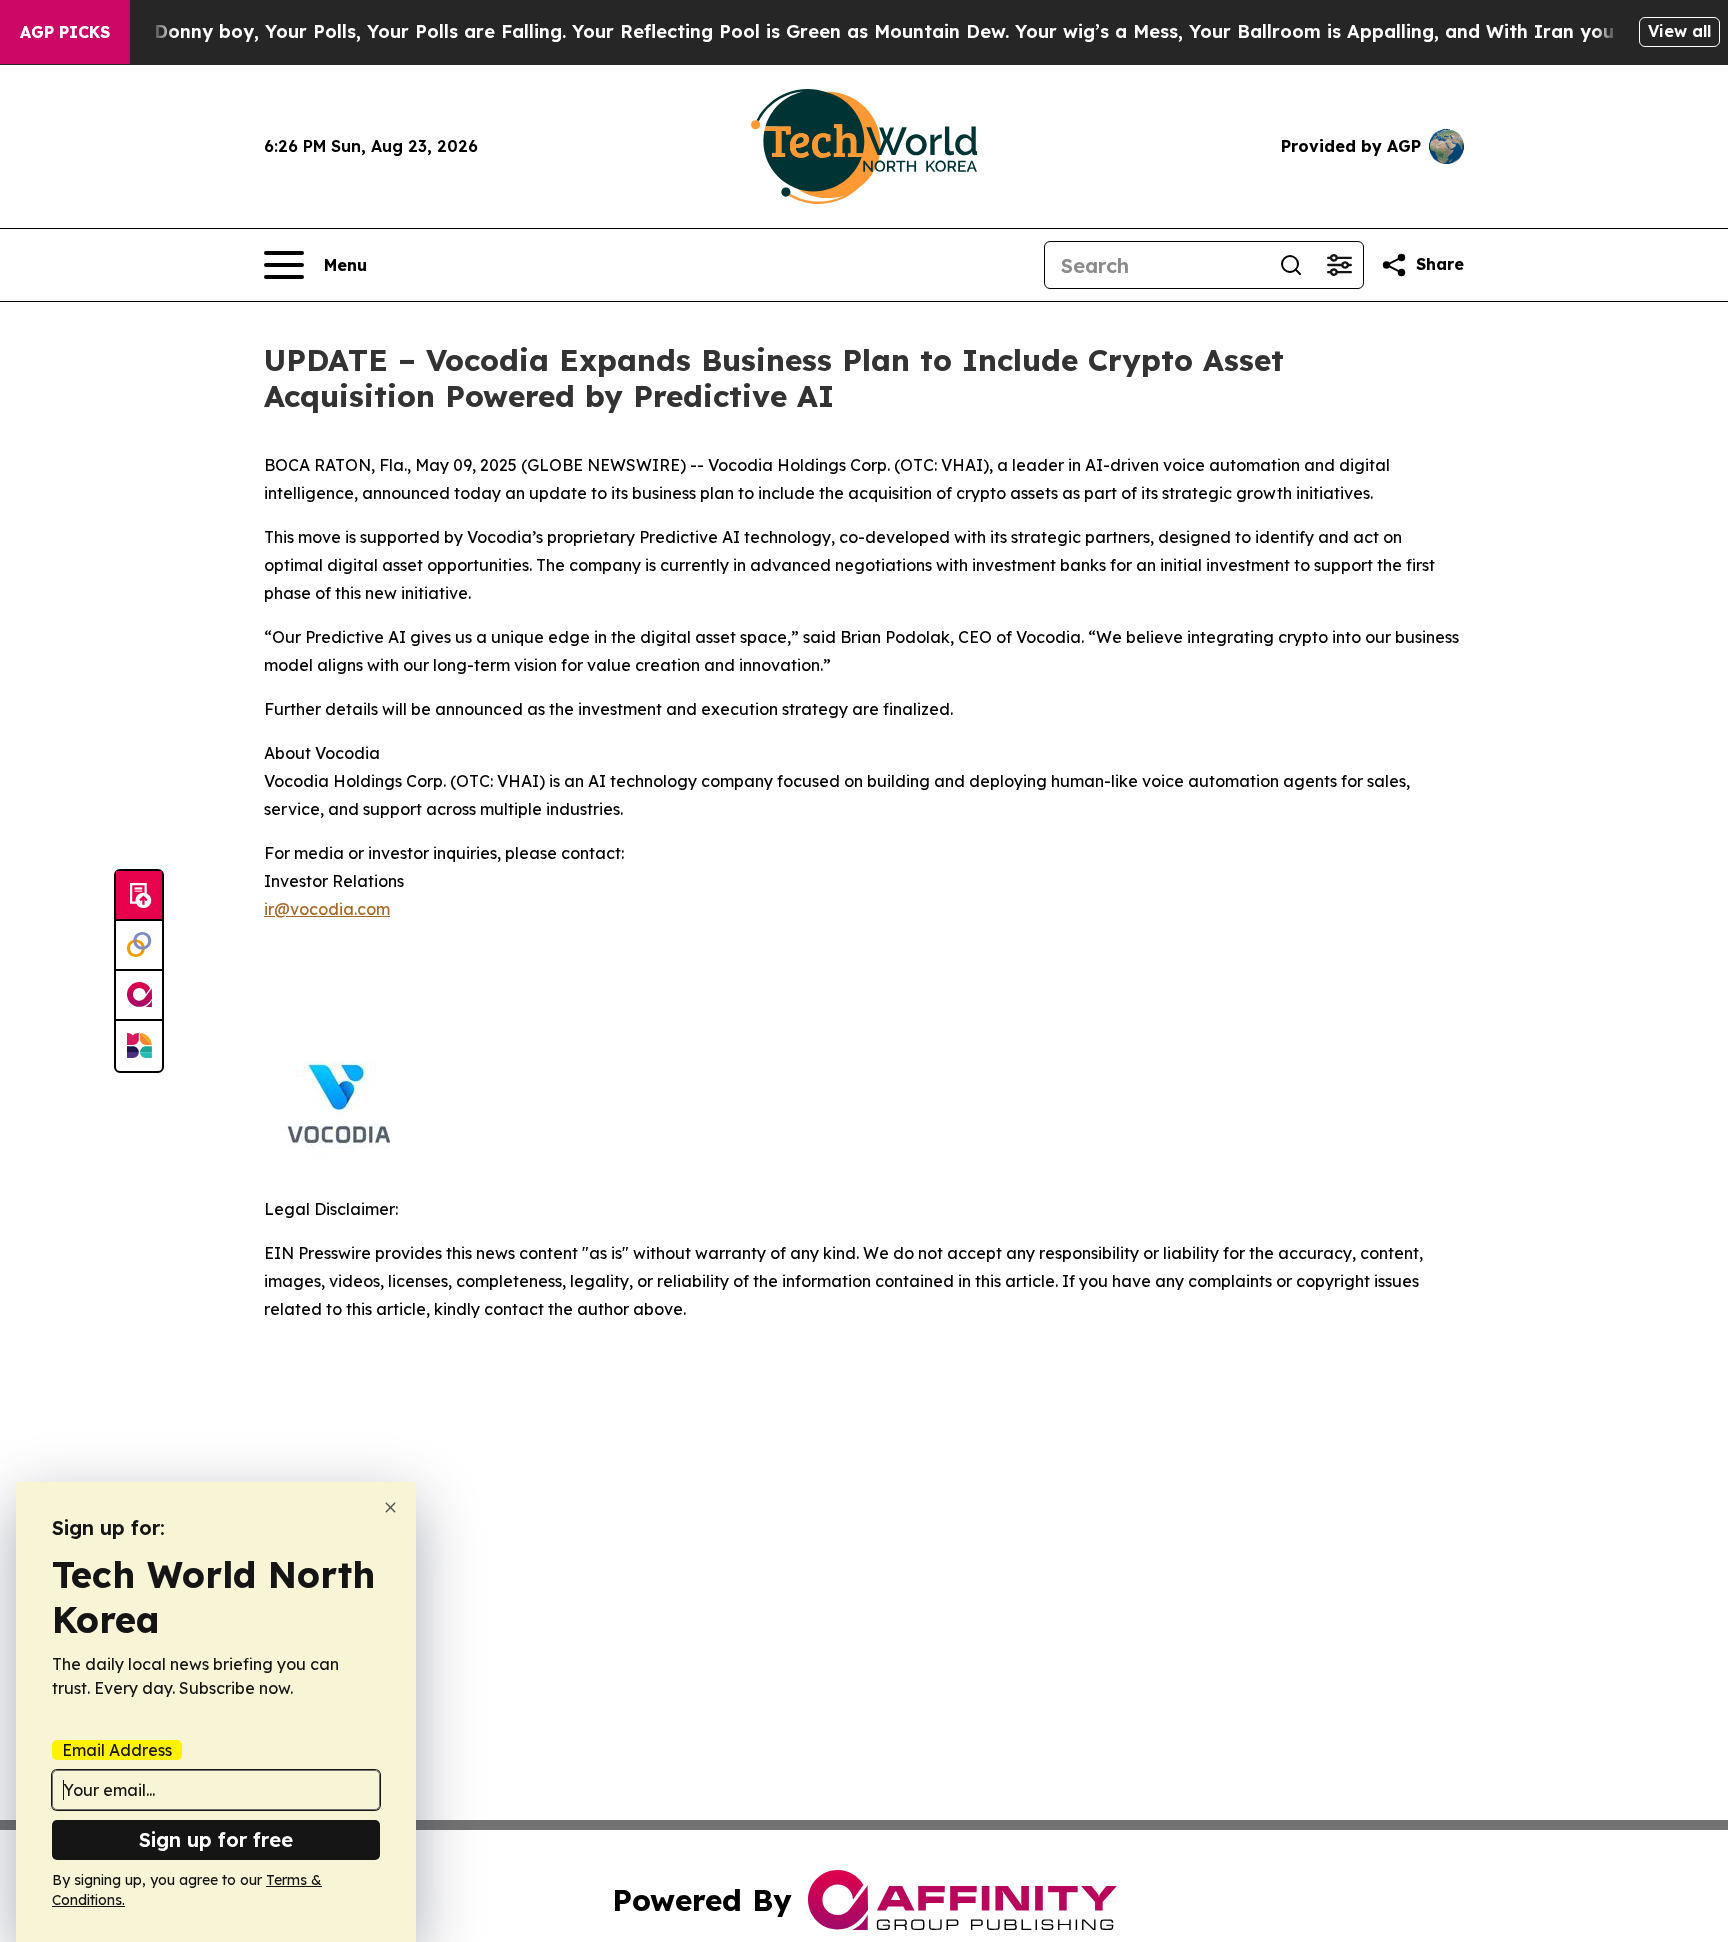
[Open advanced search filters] (1339, 265)
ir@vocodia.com (327, 909)
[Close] (390, 1507)
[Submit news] (139, 896)
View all (1679, 31)
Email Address (117, 1750)
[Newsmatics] (139, 1046)
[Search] (1291, 265)
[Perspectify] (139, 946)
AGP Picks (65, 32)
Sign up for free (216, 1839)
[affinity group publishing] (139, 996)
